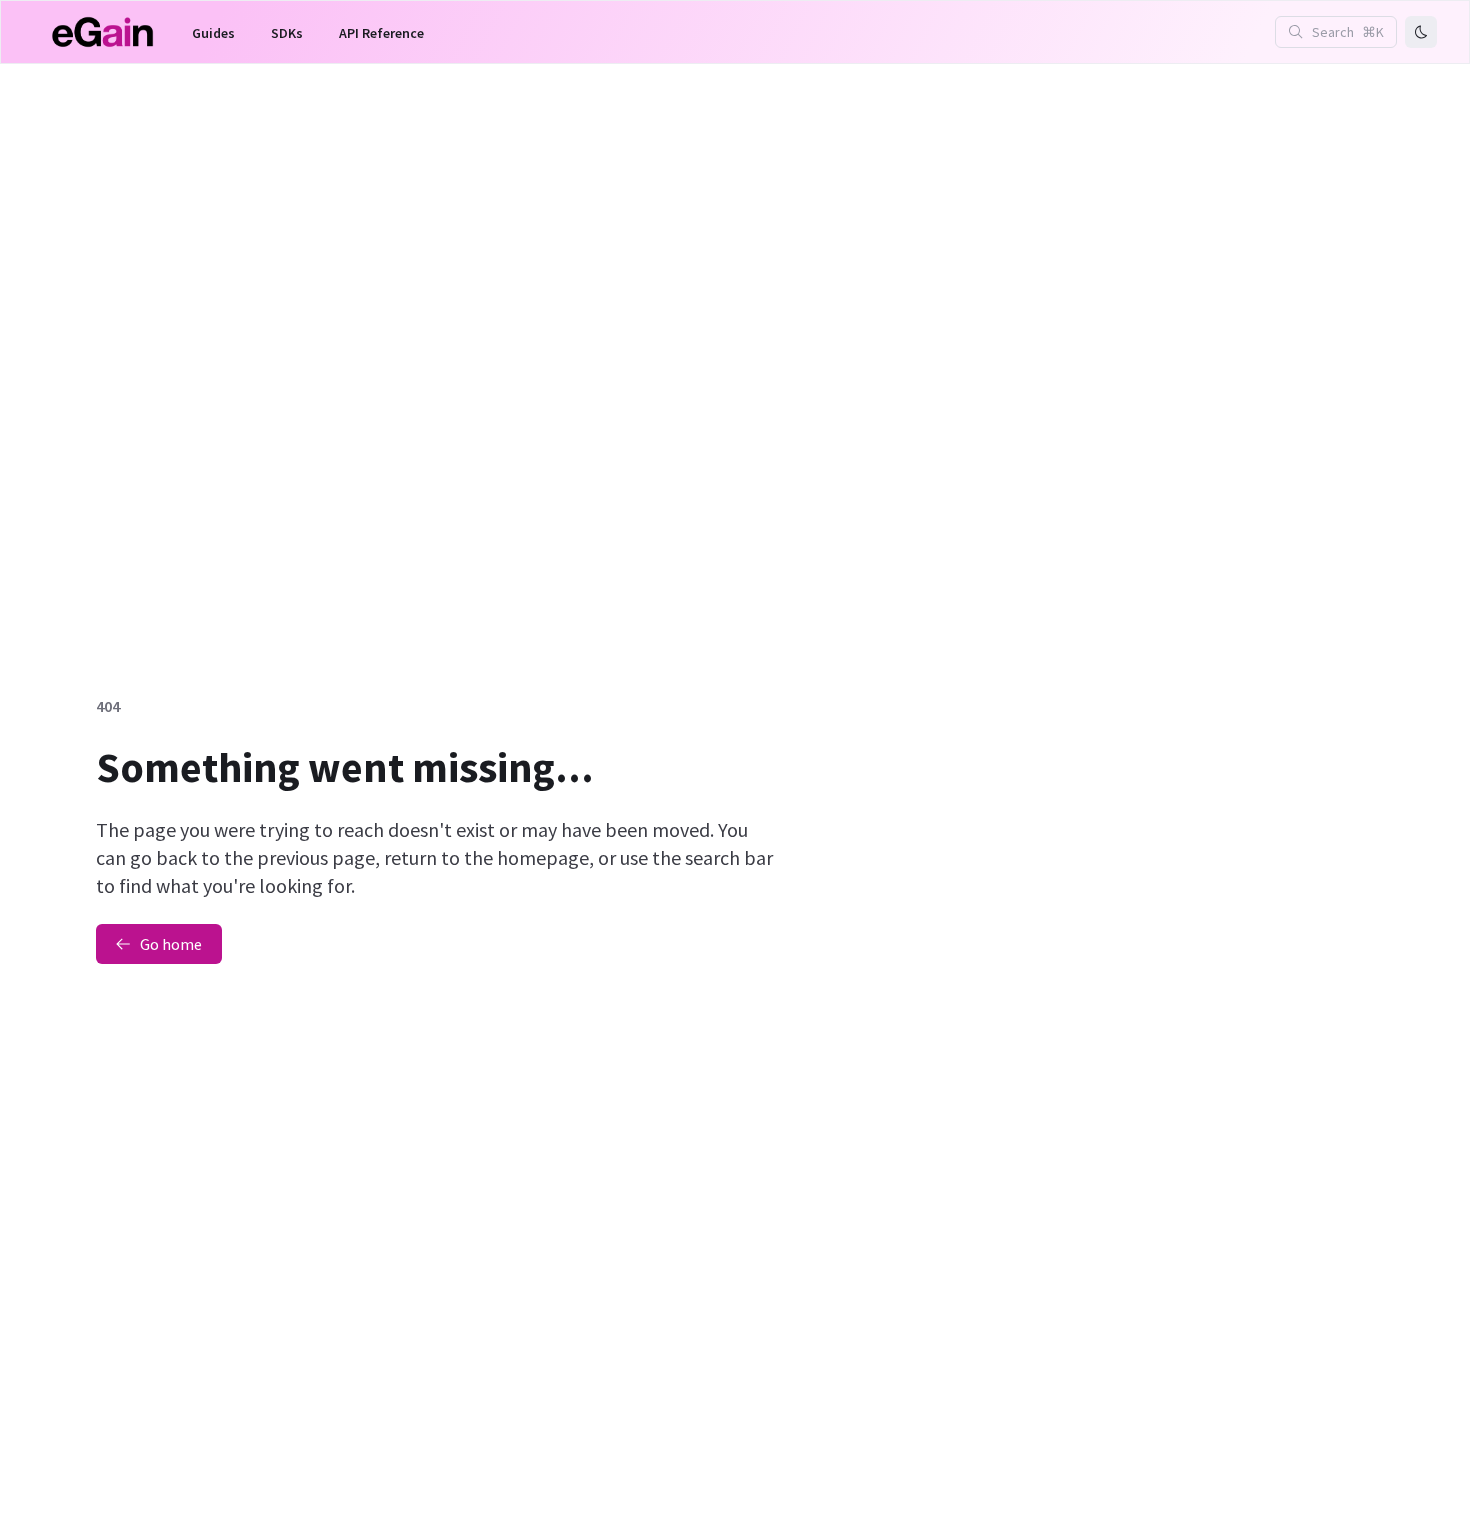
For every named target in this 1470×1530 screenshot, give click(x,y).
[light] (1421, 32)
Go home (171, 944)
